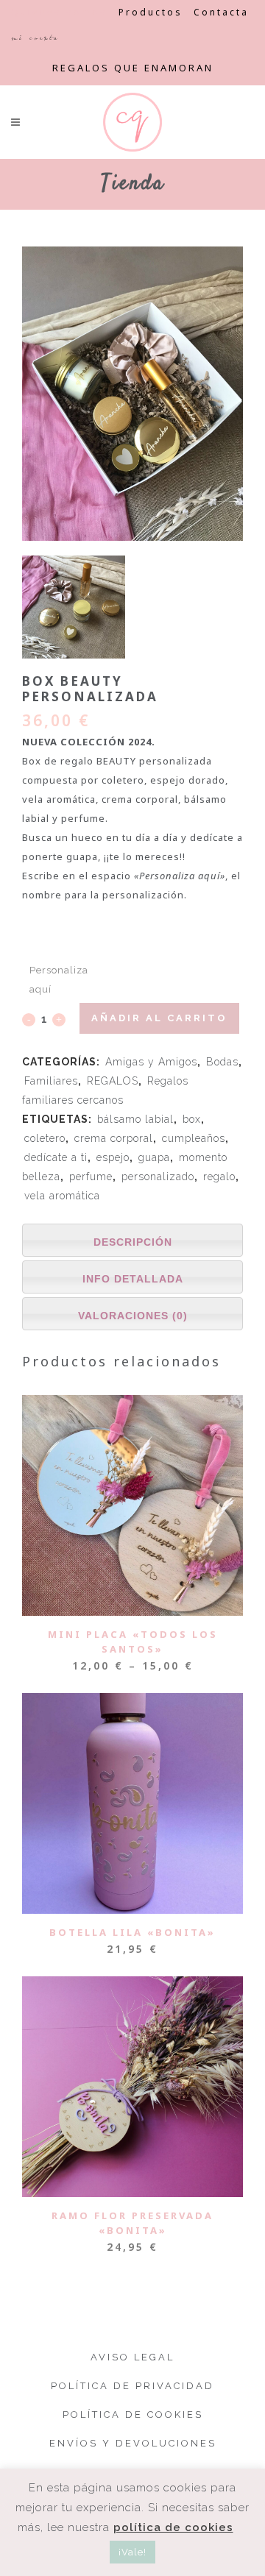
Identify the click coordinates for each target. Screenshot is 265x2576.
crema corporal (114, 1138)
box (192, 1119)
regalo (219, 1177)
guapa (154, 1157)
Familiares (51, 1081)
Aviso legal (132, 2357)
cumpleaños (194, 1138)
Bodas (222, 1062)
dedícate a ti (56, 1157)
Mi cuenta (35, 38)
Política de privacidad (132, 2386)
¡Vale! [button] (132, 2552)
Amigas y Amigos (151, 1062)
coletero (45, 1138)
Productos (151, 12)
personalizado (158, 1177)
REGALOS (113, 1081)
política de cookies (173, 2527)
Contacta (221, 12)
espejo (113, 1157)
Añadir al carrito (159, 1018)
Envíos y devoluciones (133, 2443)
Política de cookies (133, 2414)
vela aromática (62, 1196)
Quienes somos (59, 12)
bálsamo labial (135, 1119)
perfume (91, 1177)
